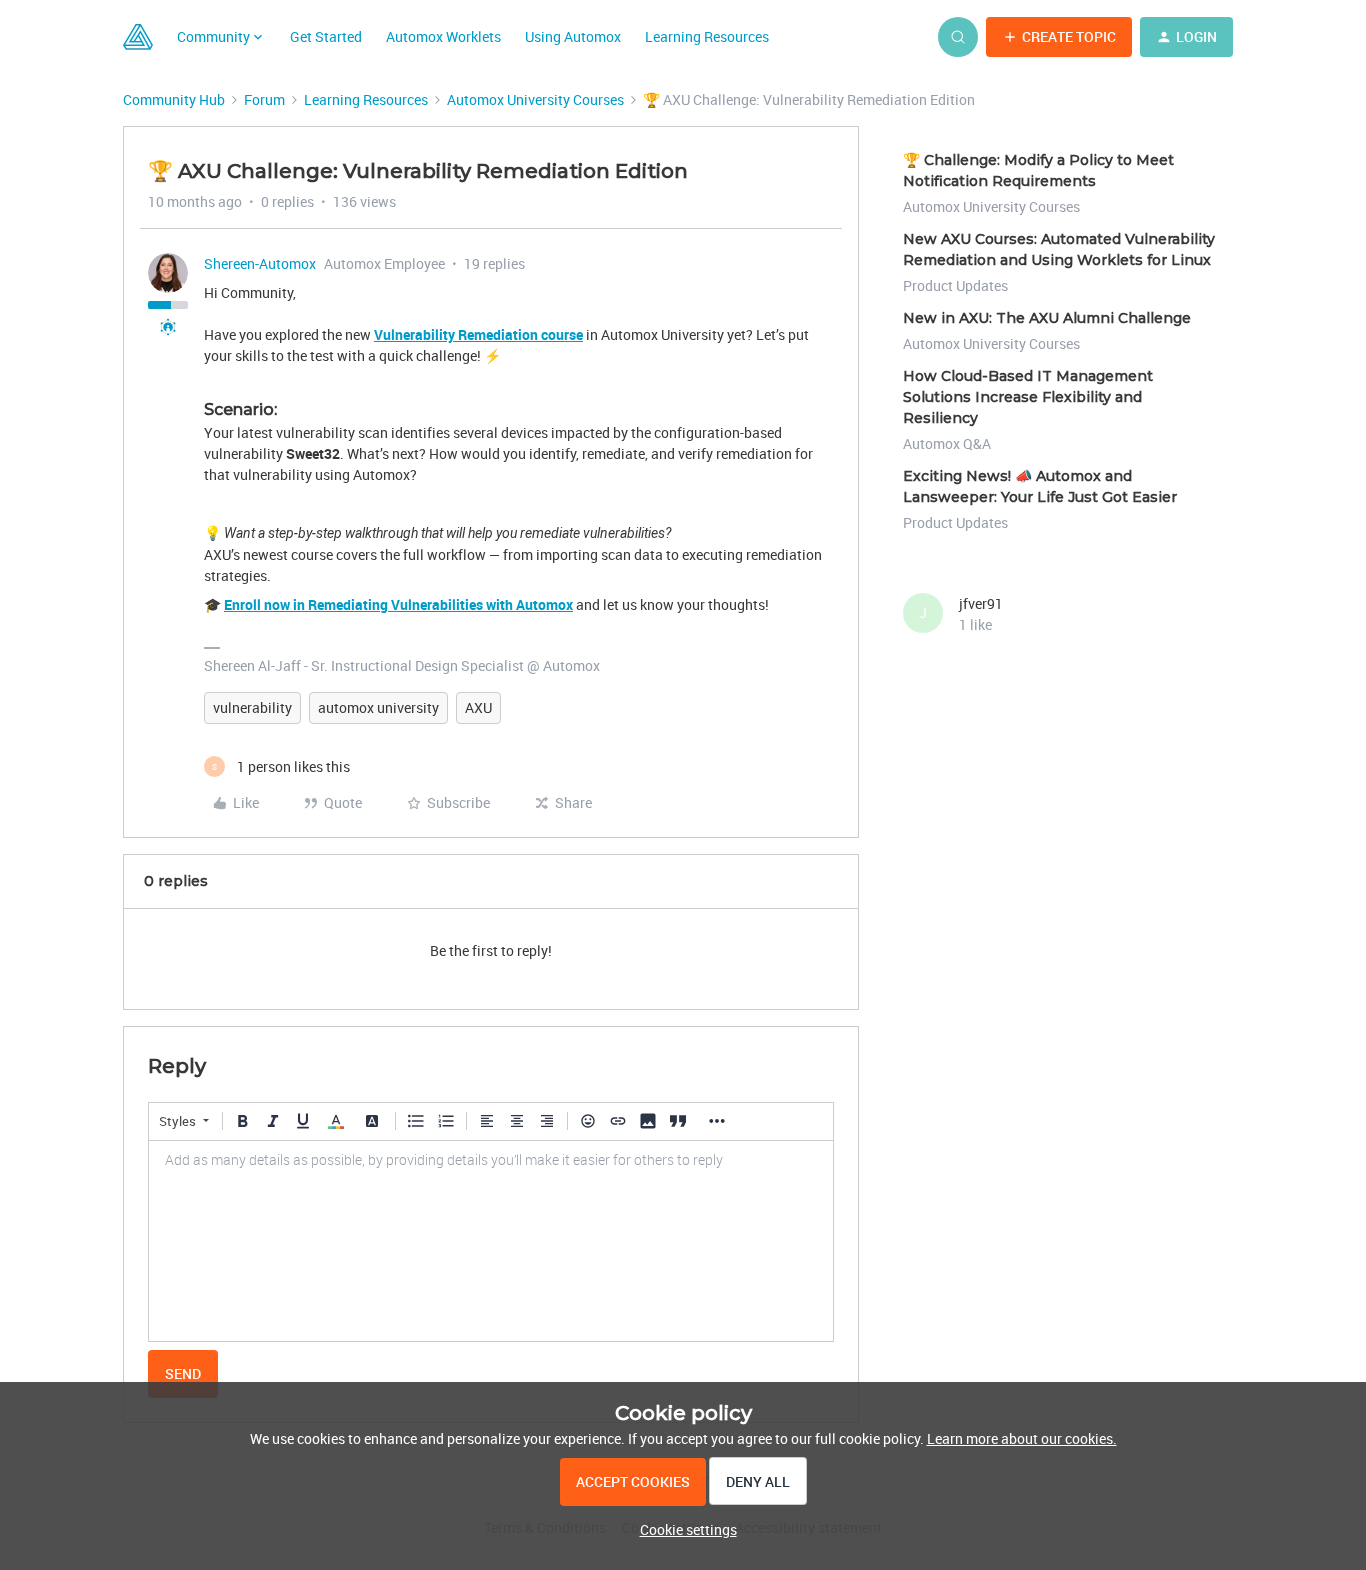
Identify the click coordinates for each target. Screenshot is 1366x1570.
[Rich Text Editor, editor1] (491, 1241)
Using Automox (573, 36)
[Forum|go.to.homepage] (138, 37)
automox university (378, 707)
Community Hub (174, 99)
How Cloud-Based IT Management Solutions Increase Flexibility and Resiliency (1028, 397)
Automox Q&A (947, 443)
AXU (478, 707)
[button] (1059, 37)
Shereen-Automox (260, 263)
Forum (264, 99)
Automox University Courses (535, 99)
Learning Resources (707, 36)
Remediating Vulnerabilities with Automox (440, 604)
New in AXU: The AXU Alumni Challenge (1047, 318)
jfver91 (981, 603)
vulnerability (252, 707)
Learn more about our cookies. (1022, 1438)
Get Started (326, 36)
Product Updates (955, 285)
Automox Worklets (443, 36)
